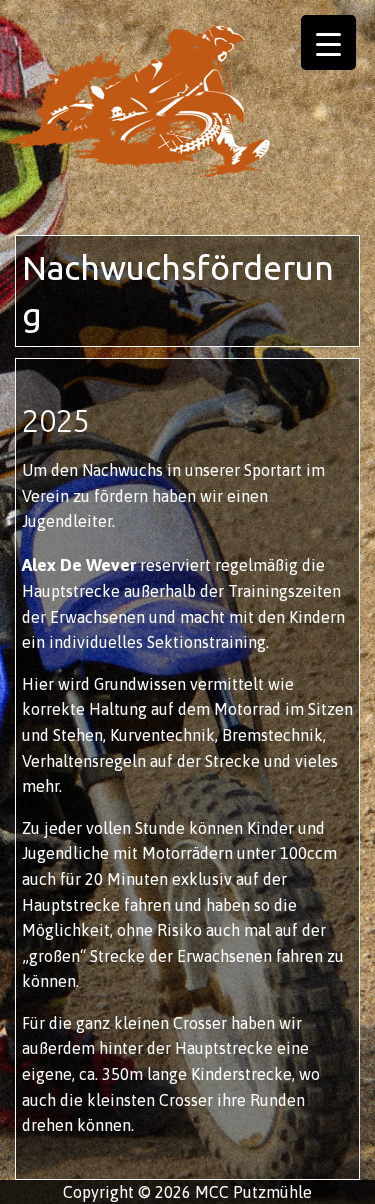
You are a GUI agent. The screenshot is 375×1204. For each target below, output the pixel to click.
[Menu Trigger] (328, 42)
